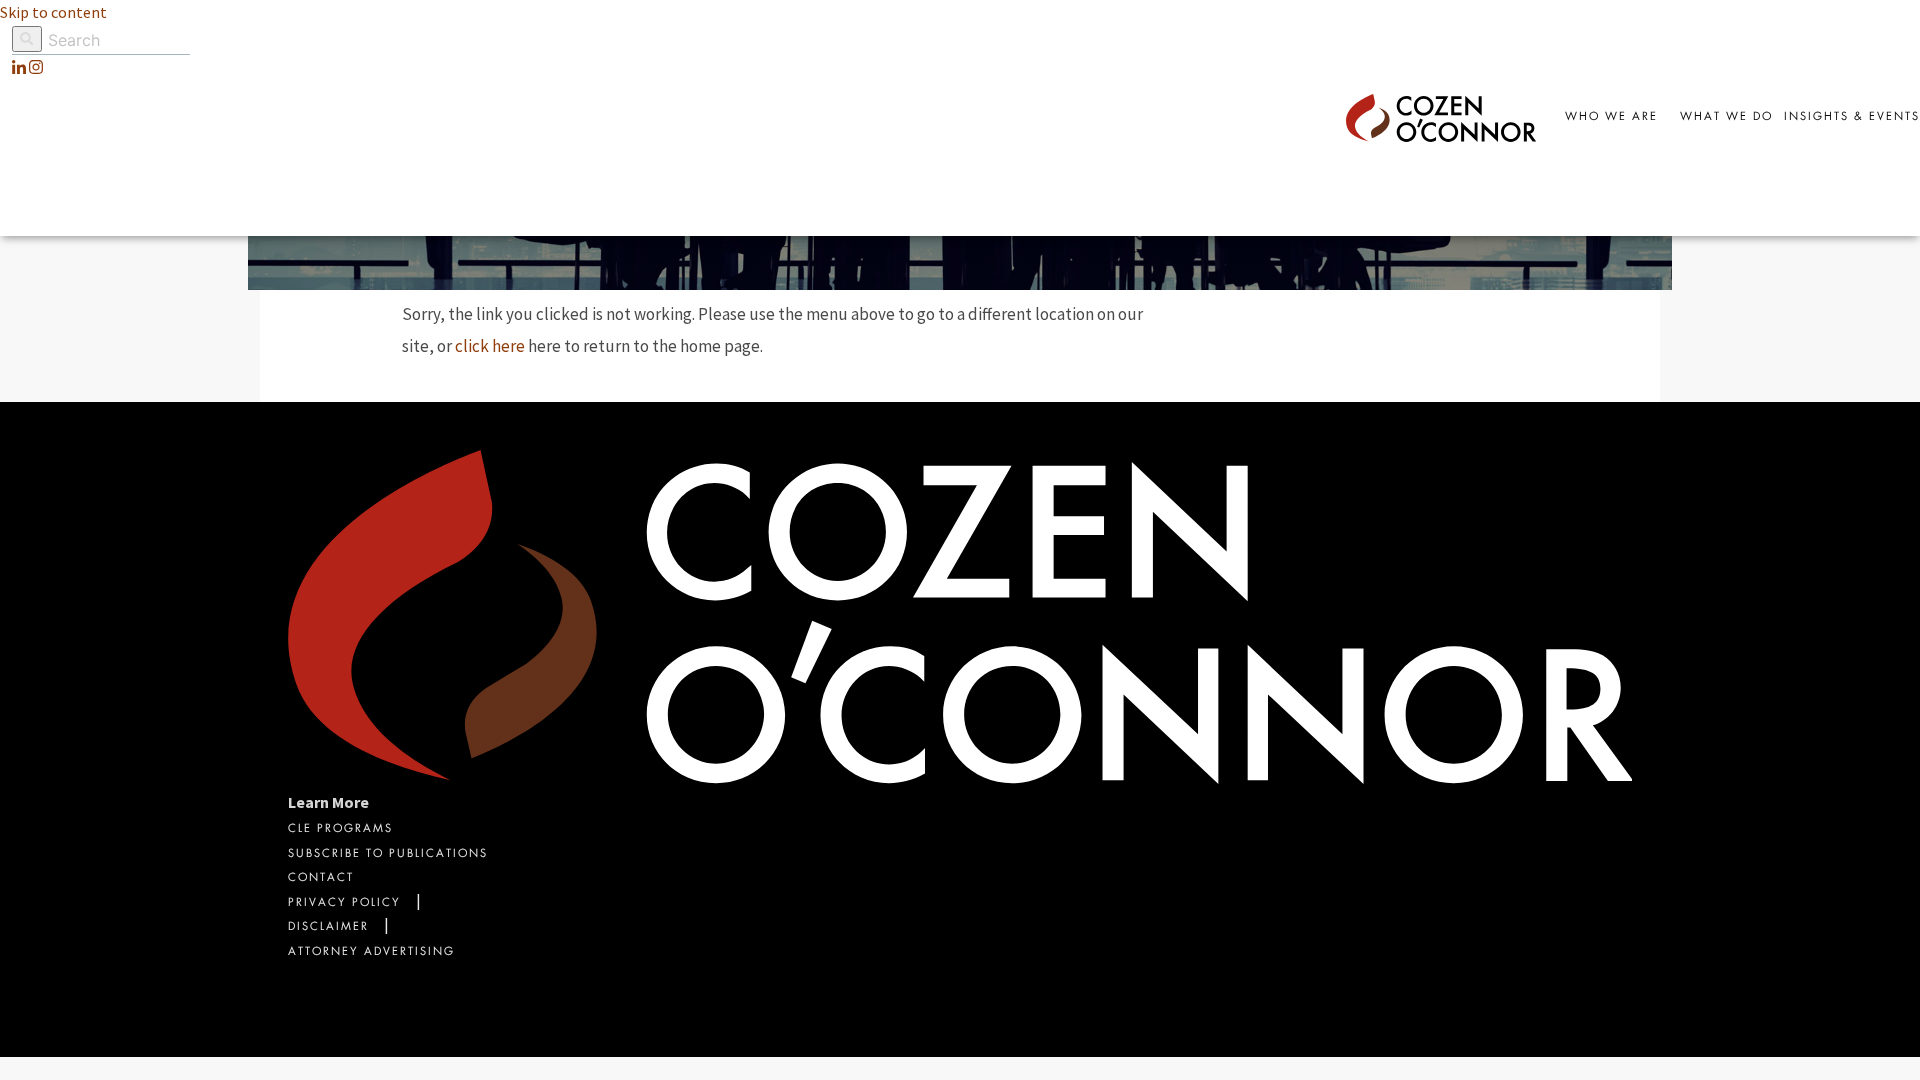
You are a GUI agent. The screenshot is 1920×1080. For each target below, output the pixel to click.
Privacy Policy (344, 903)
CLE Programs (340, 829)
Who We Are (1611, 117)
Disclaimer (328, 927)
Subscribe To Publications (388, 854)
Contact (321, 878)
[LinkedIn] (19, 67)
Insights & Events (1852, 117)
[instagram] (36, 67)
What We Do (1726, 117)
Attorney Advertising (371, 952)
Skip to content (53, 12)
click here (490, 346)
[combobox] (1852, 118)
